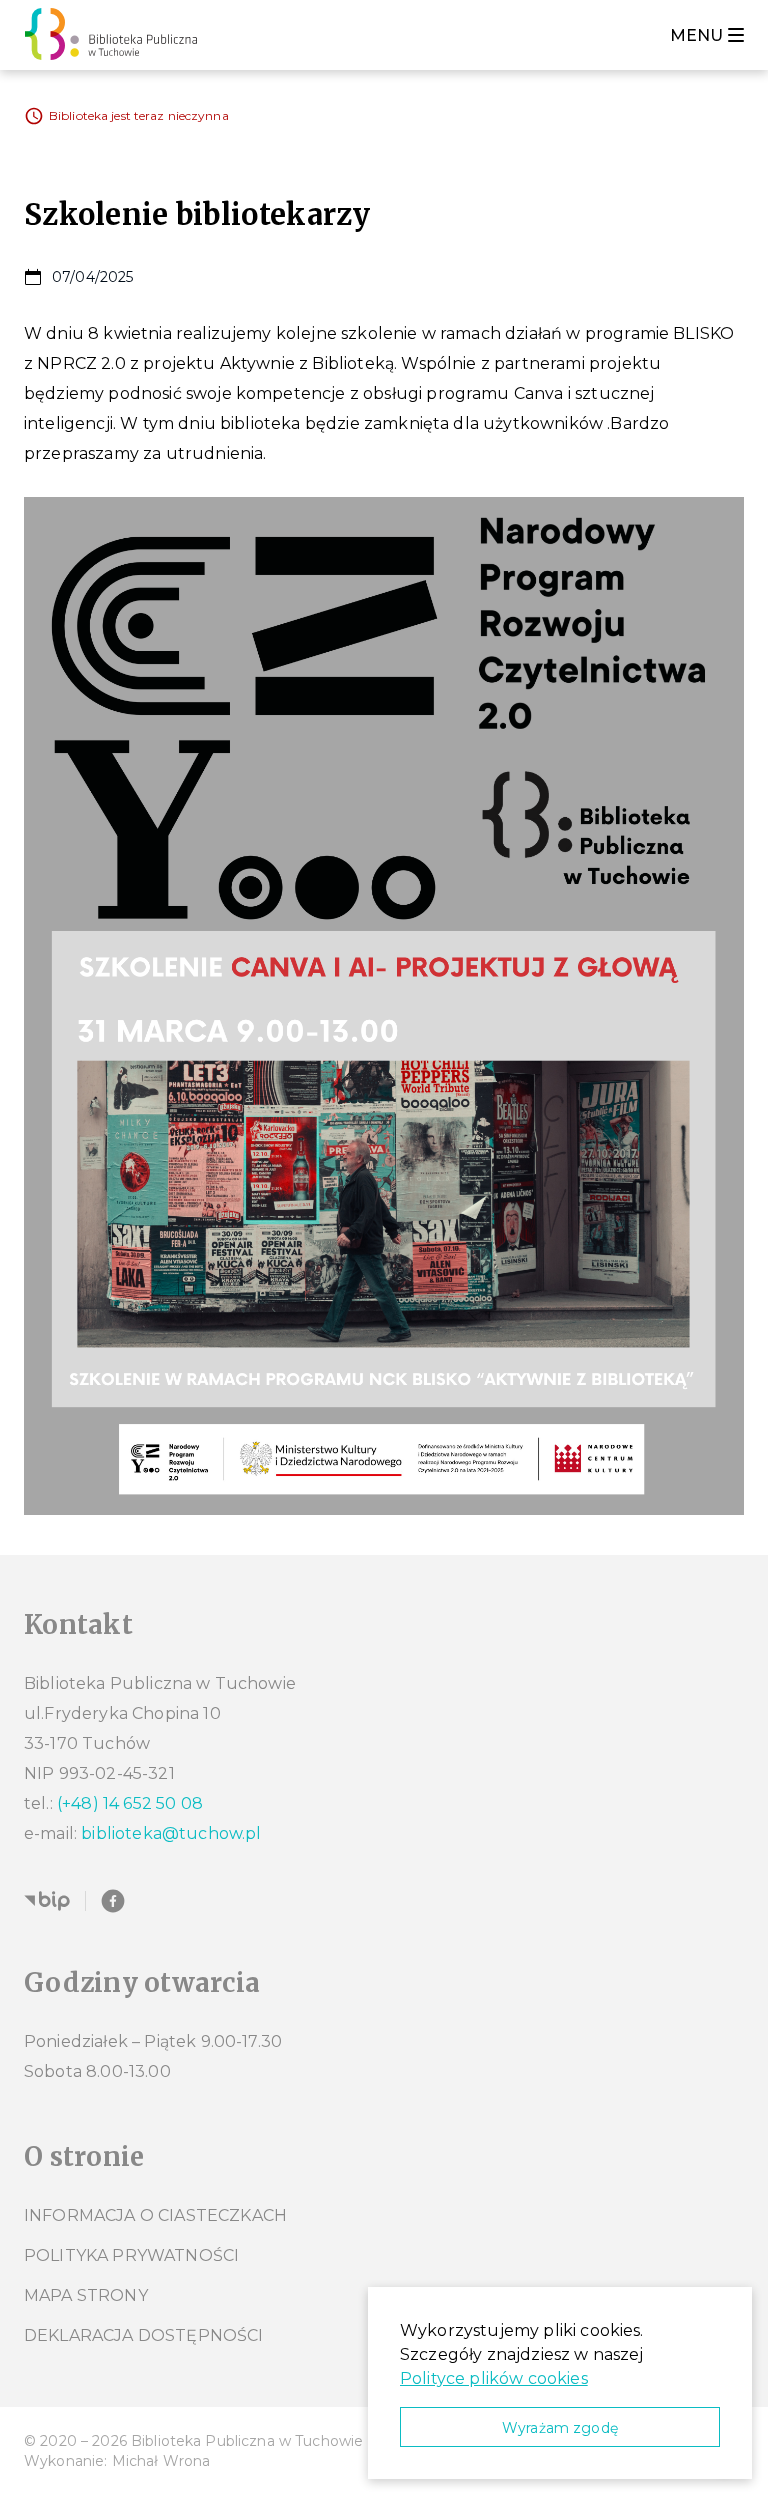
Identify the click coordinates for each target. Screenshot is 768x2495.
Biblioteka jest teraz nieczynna (139, 115)
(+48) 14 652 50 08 (130, 1803)
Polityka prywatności (131, 2255)
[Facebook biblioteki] (113, 1901)
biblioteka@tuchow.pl (171, 1833)
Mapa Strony (86, 2295)
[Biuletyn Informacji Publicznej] (47, 1901)
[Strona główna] (116, 35)
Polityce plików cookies (494, 2378)
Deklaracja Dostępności (144, 2335)
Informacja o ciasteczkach (155, 2215)
